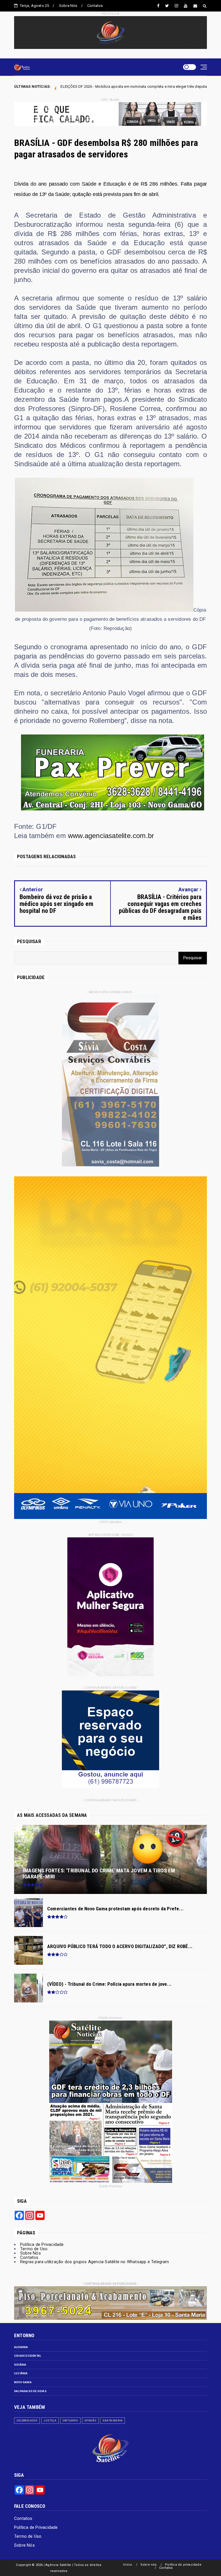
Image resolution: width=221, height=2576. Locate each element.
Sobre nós (149, 2565)
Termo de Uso (34, 2249)
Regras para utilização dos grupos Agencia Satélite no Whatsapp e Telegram (95, 2262)
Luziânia (21, 2373)
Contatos (95, 6)
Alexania (21, 2347)
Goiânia (20, 2365)
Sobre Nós (68, 6)
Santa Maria (113, 2420)
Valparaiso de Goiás (30, 2391)
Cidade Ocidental (28, 2356)
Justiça (50, 2420)
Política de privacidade (183, 2565)
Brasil (114, 87)
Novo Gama (23, 2382)
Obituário (70, 2420)
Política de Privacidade (42, 2244)
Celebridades (27, 2420)
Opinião (90, 2420)
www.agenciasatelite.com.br (111, 836)
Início (128, 2565)
